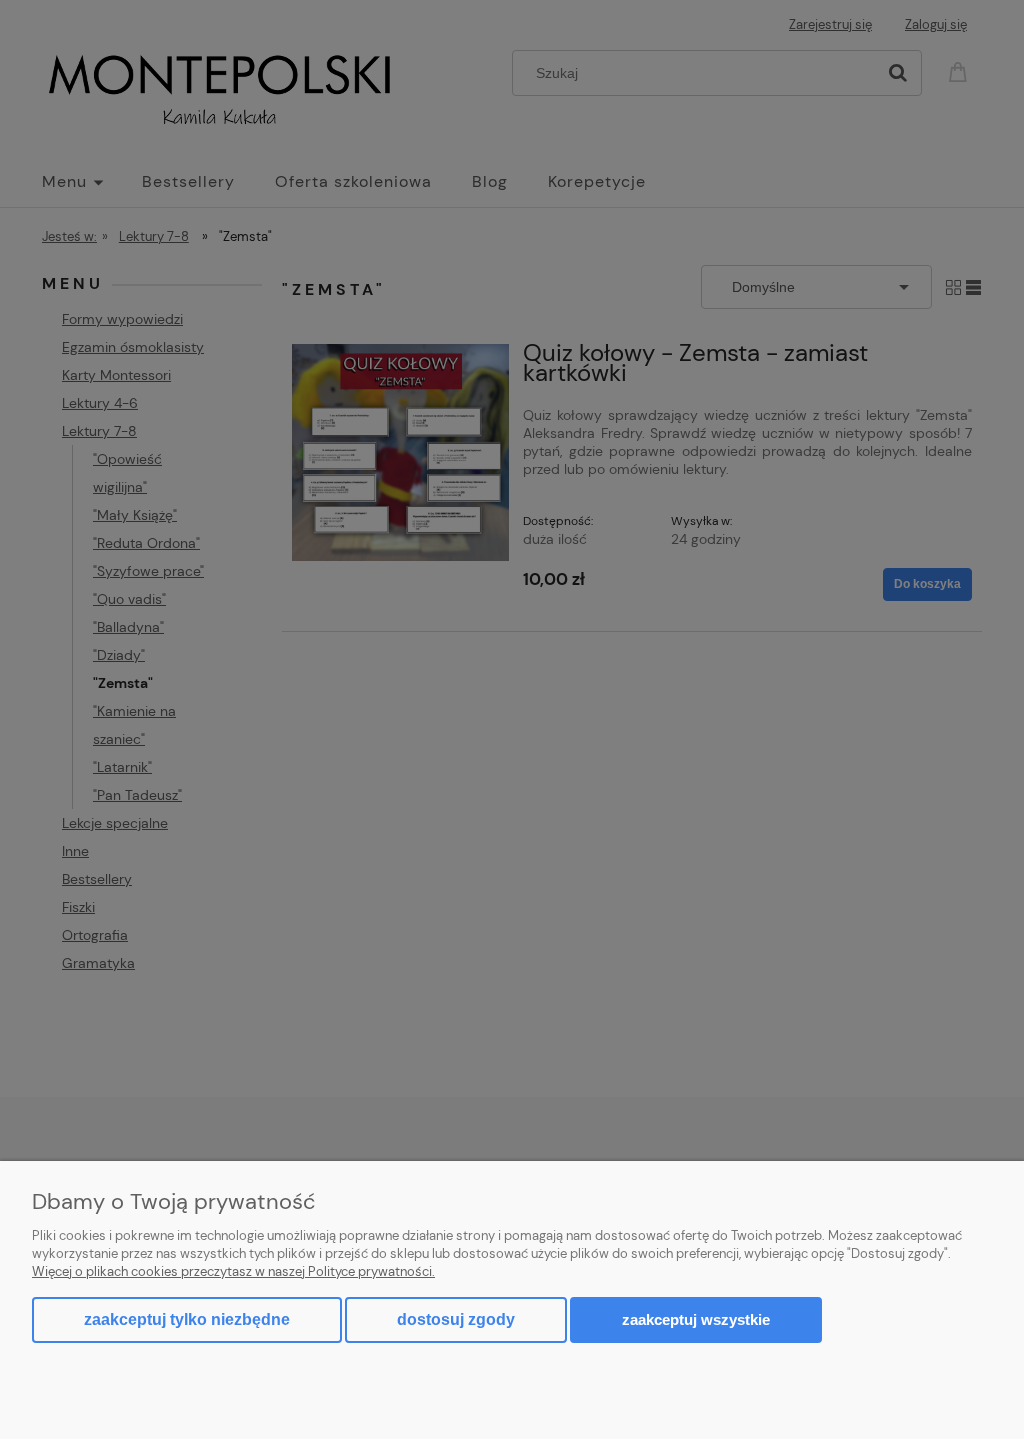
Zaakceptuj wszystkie (696, 1319)
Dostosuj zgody (456, 1319)
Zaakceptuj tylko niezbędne (187, 1319)
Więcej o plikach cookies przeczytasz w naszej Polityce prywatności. (233, 1271)
